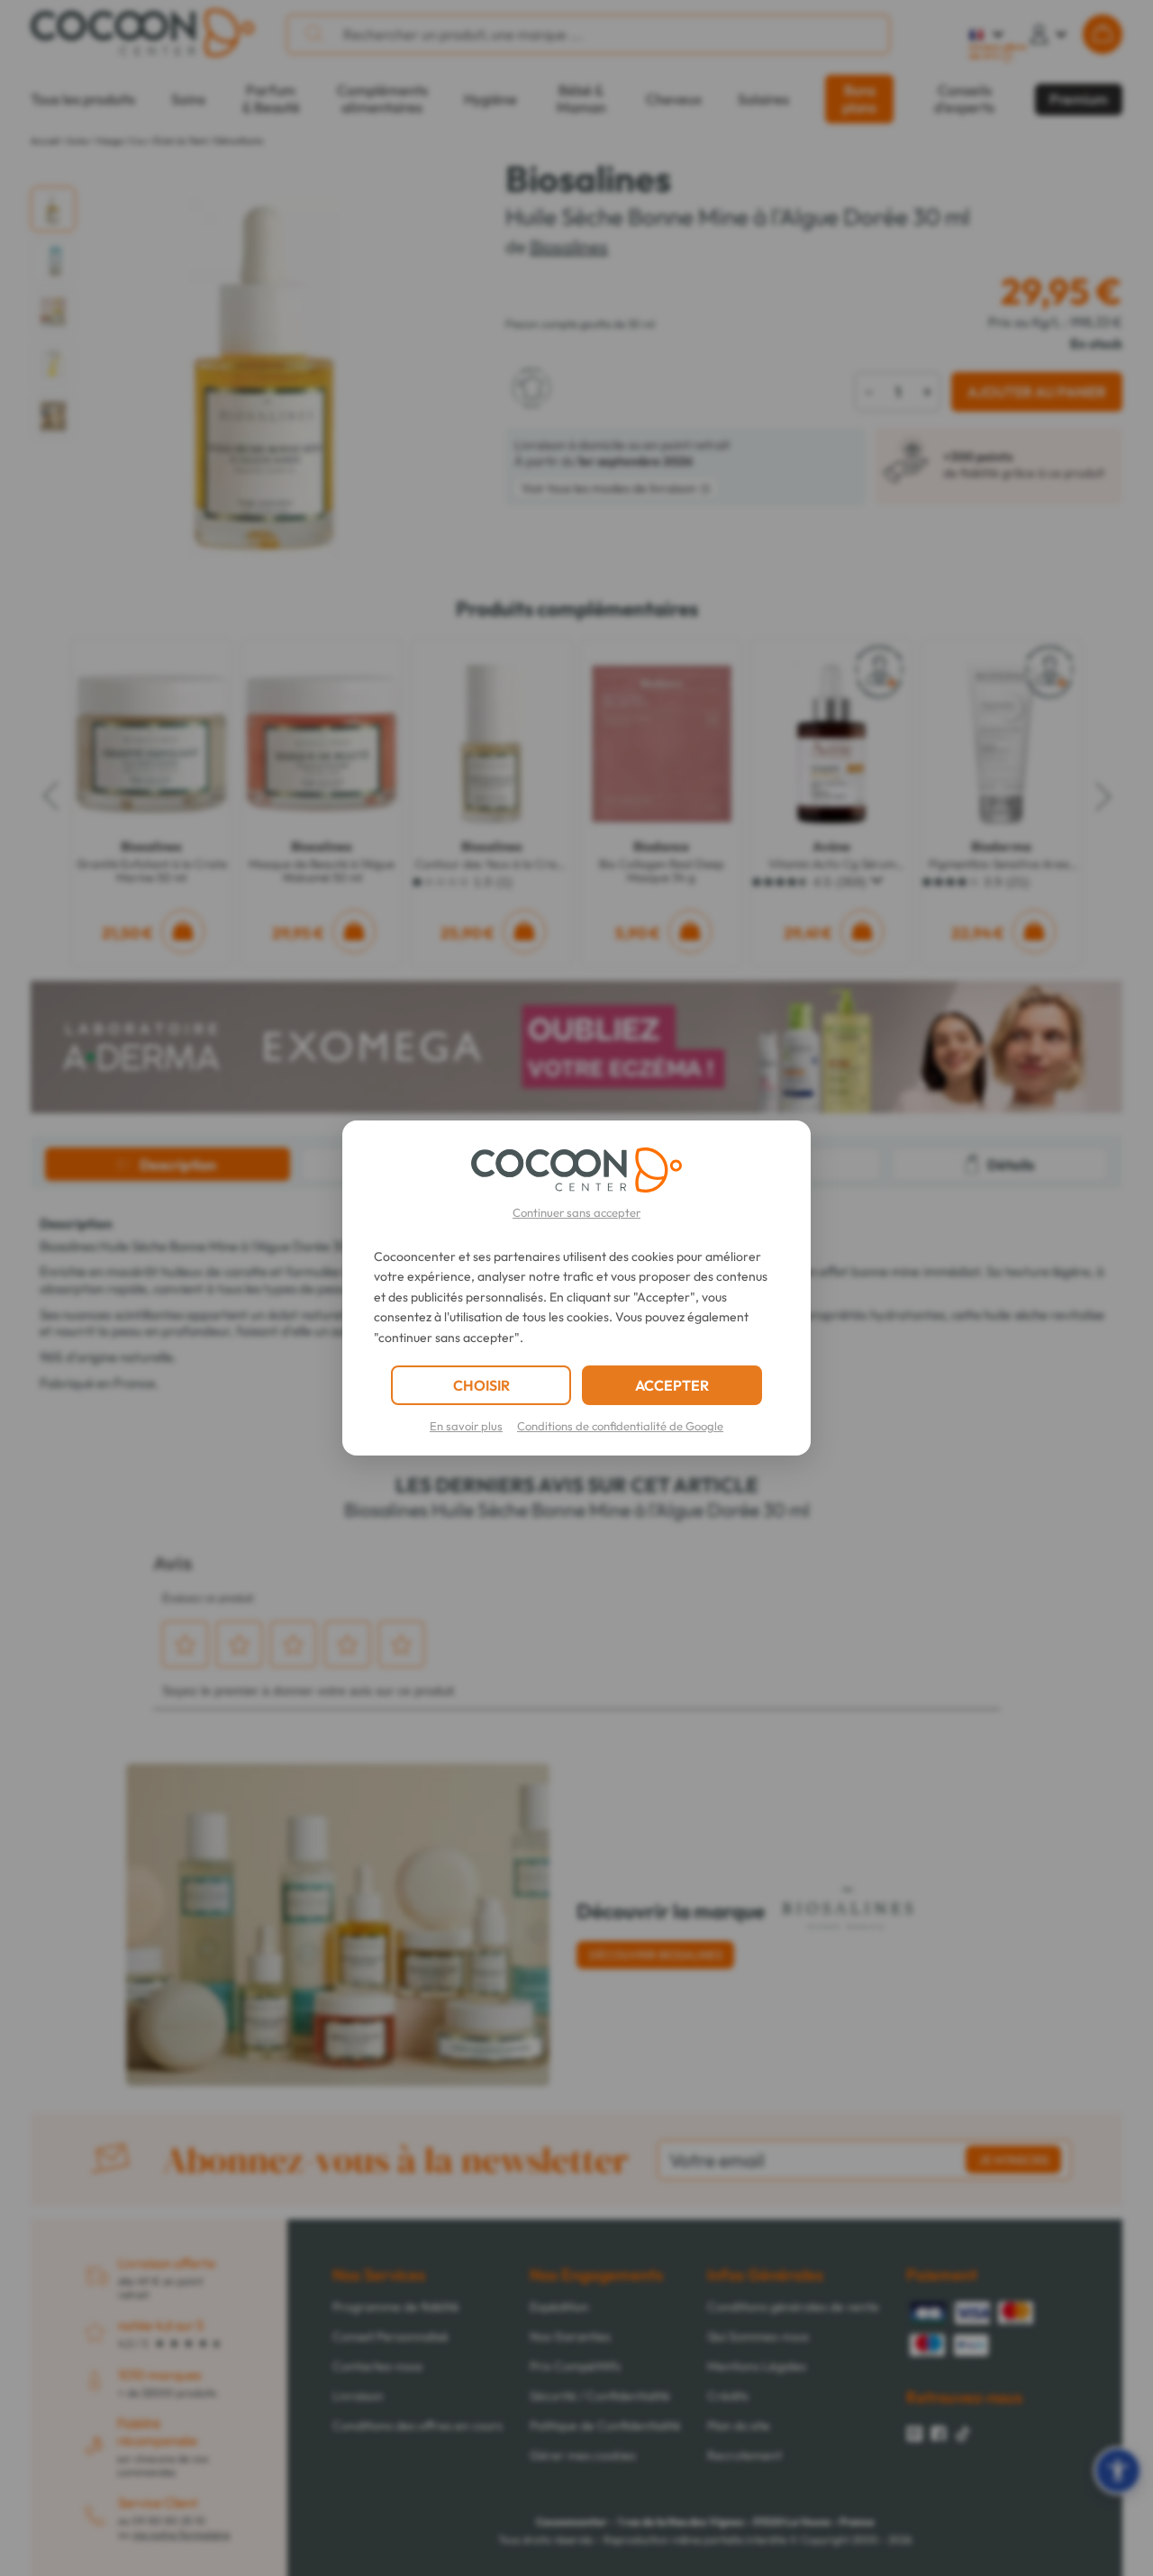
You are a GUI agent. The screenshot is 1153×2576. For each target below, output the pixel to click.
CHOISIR (481, 1385)
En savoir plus (466, 1426)
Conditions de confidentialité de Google (620, 1426)
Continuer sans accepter (576, 1212)
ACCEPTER (672, 1385)
